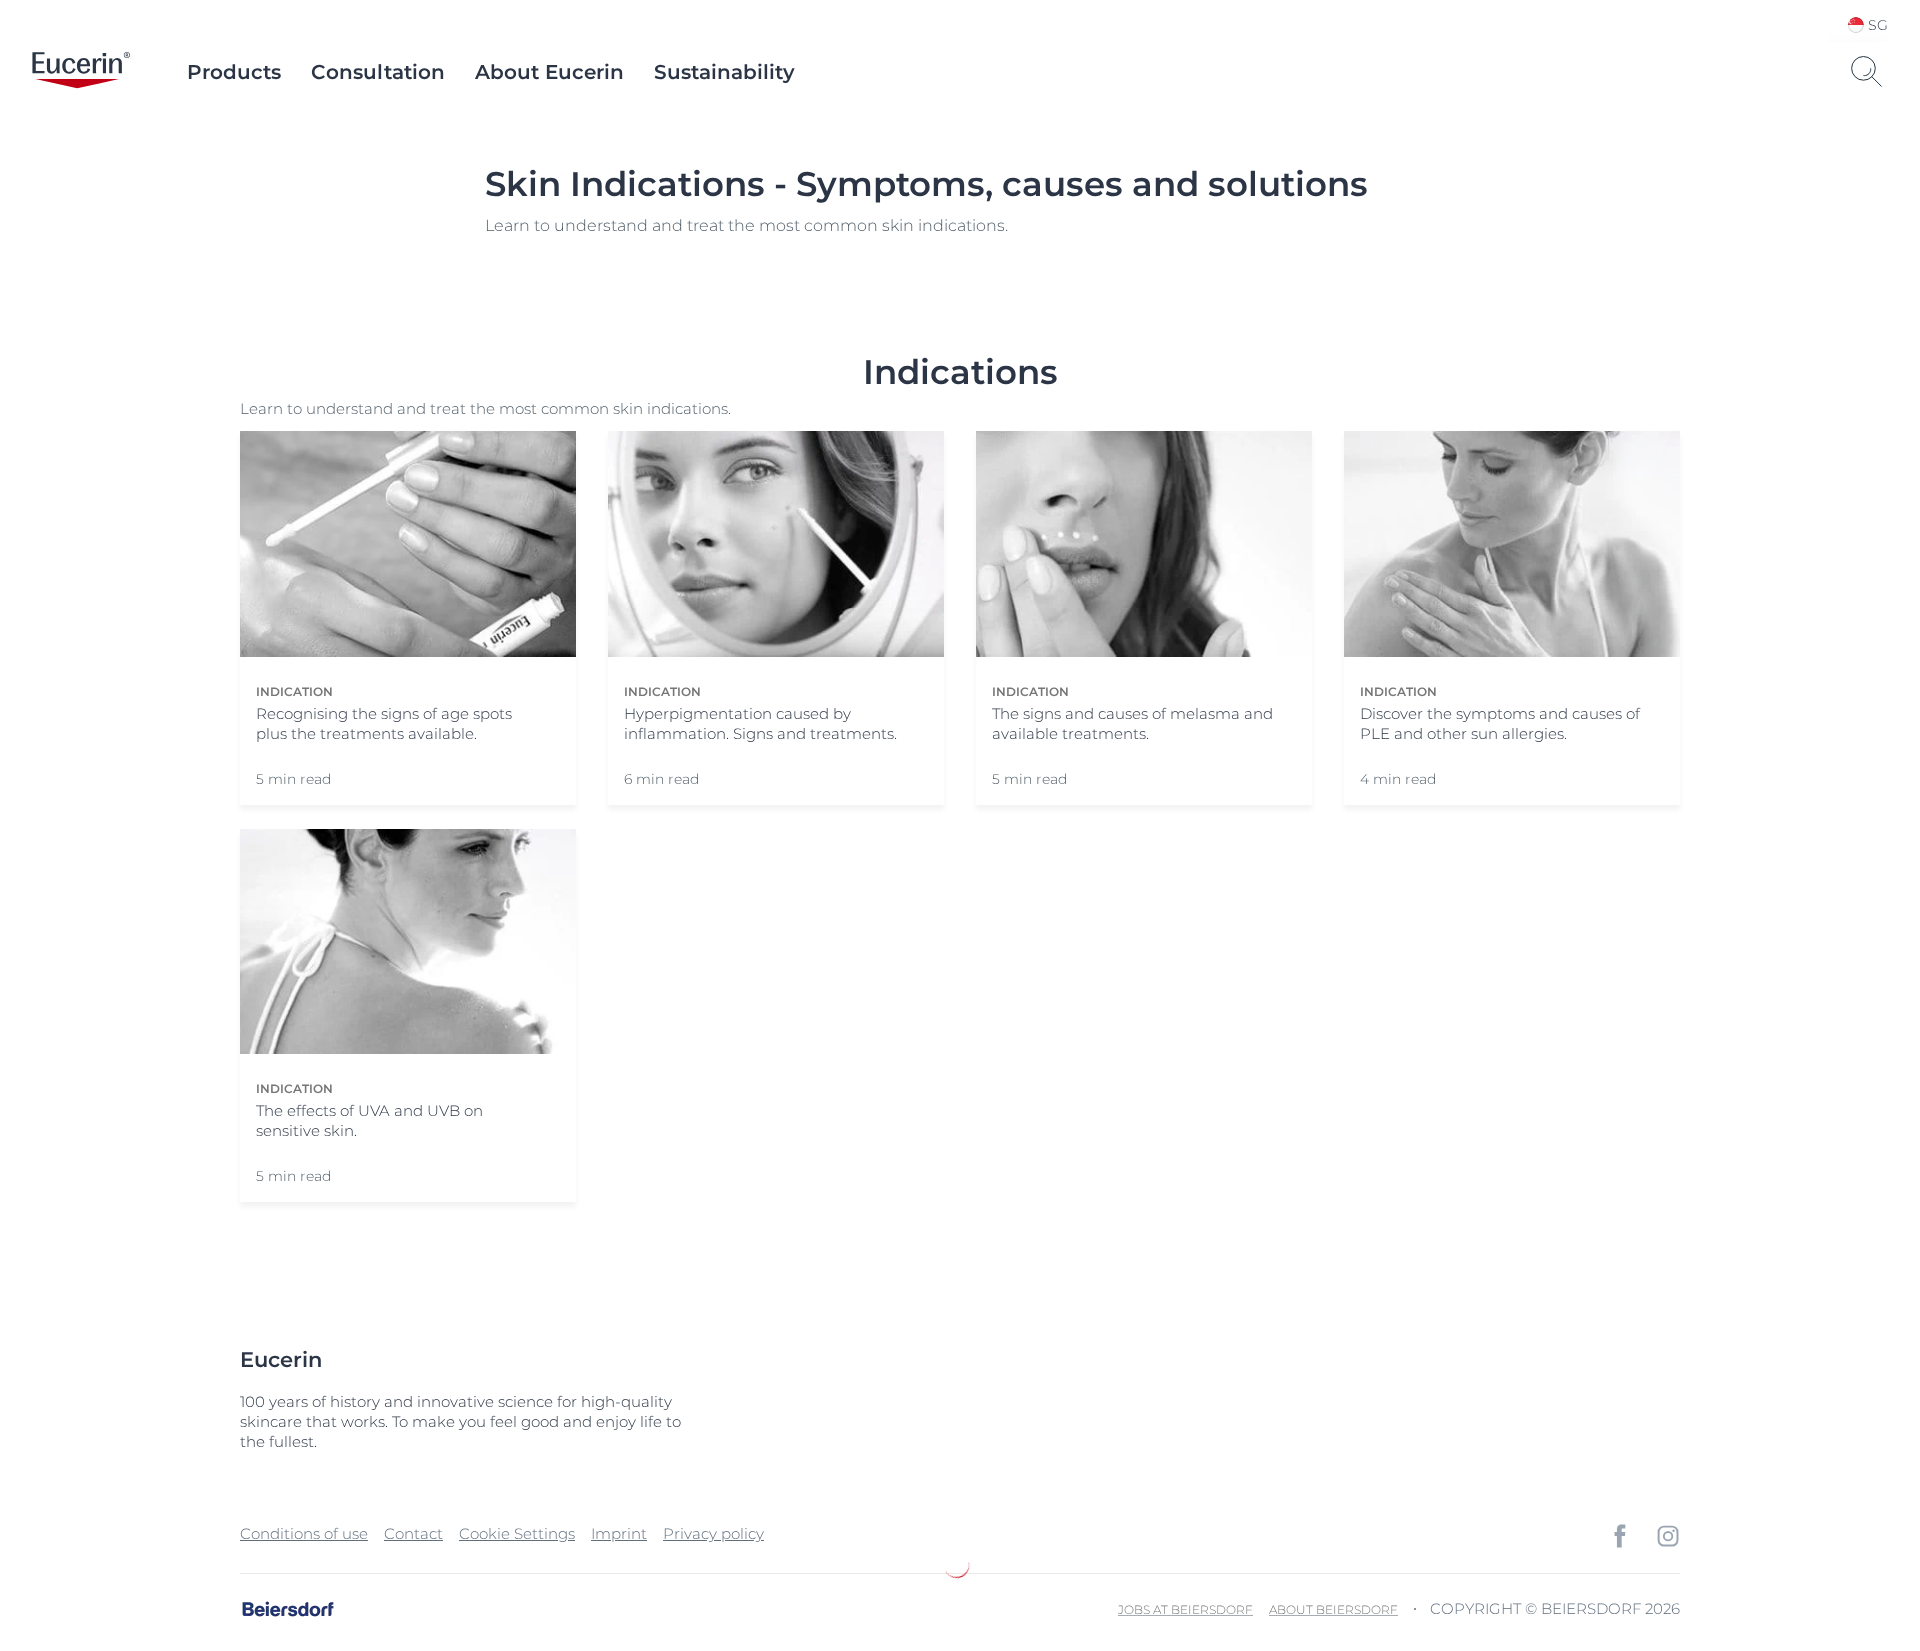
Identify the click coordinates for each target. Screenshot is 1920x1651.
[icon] (1620, 1536)
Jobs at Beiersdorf (1185, 1609)
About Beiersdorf (1333, 1609)
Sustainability (724, 72)
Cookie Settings (517, 1533)
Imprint (619, 1533)
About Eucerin (549, 72)
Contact (413, 1533)
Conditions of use (304, 1533)
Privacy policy (713, 1533)
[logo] (81, 72)
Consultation (378, 72)
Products (234, 72)
